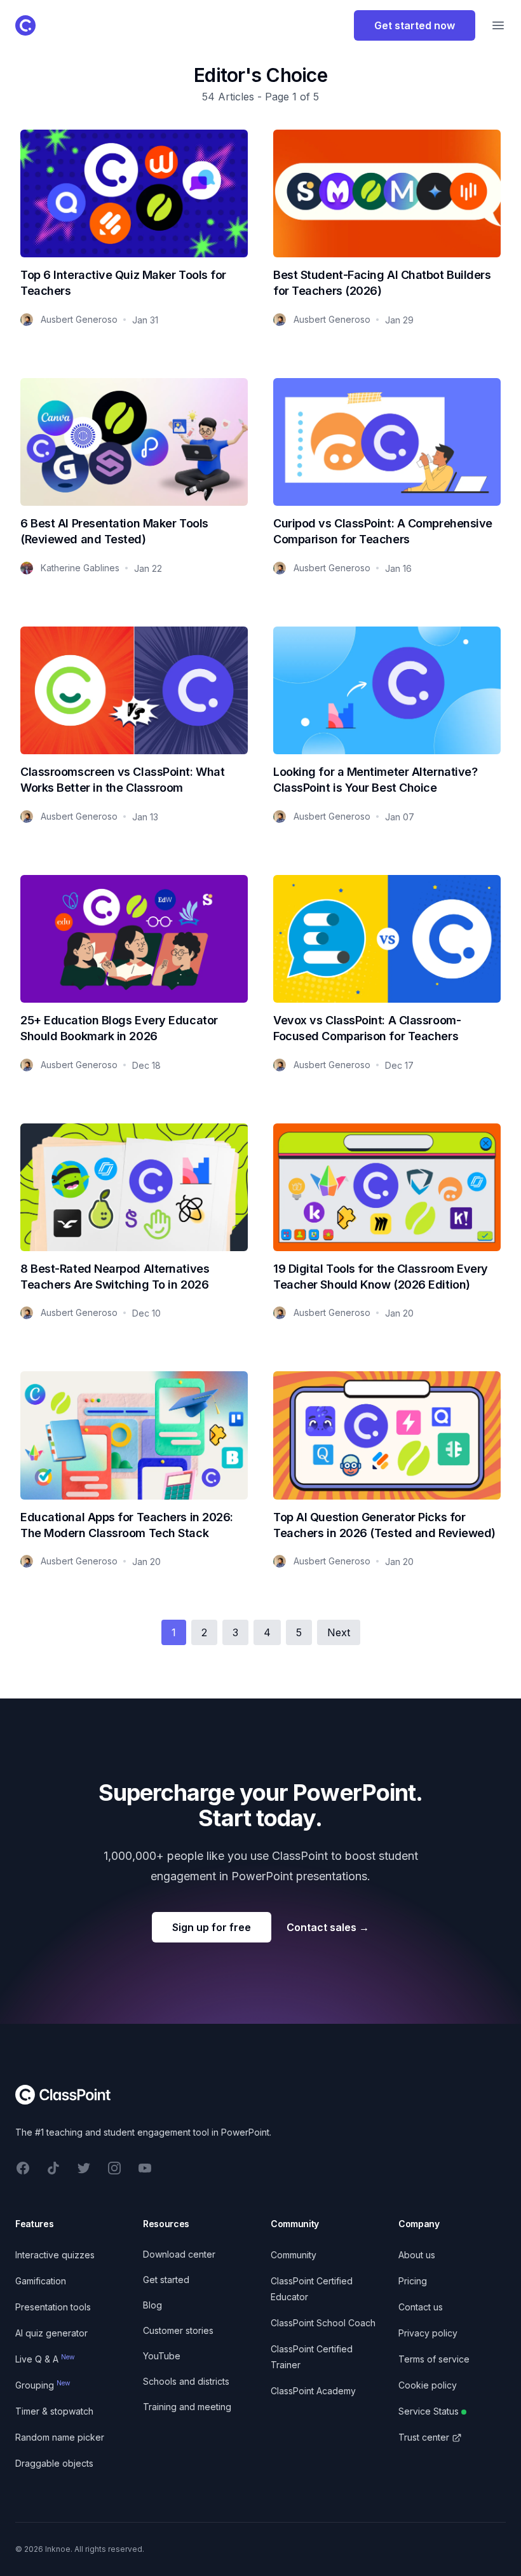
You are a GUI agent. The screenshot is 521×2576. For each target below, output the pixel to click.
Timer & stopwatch (54, 2411)
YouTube (162, 2356)
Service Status (429, 2411)
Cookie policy (428, 2385)
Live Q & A (45, 2359)
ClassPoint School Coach (323, 2323)
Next (339, 1632)
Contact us (421, 2307)
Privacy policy (428, 2333)
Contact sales (328, 1927)
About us (417, 2255)
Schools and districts (186, 2381)
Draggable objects (54, 2463)
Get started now (415, 25)
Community (294, 2255)
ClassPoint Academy (313, 2391)
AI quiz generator (51, 2333)
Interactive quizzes (55, 2255)
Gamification (41, 2281)
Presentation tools (53, 2307)
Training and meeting (187, 2407)
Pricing (413, 2281)
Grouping (43, 2385)
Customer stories (178, 2330)
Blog (152, 2305)
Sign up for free (212, 1927)
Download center (179, 2254)
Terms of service (434, 2359)
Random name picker (60, 2437)
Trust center (424, 2437)
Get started (166, 2280)
